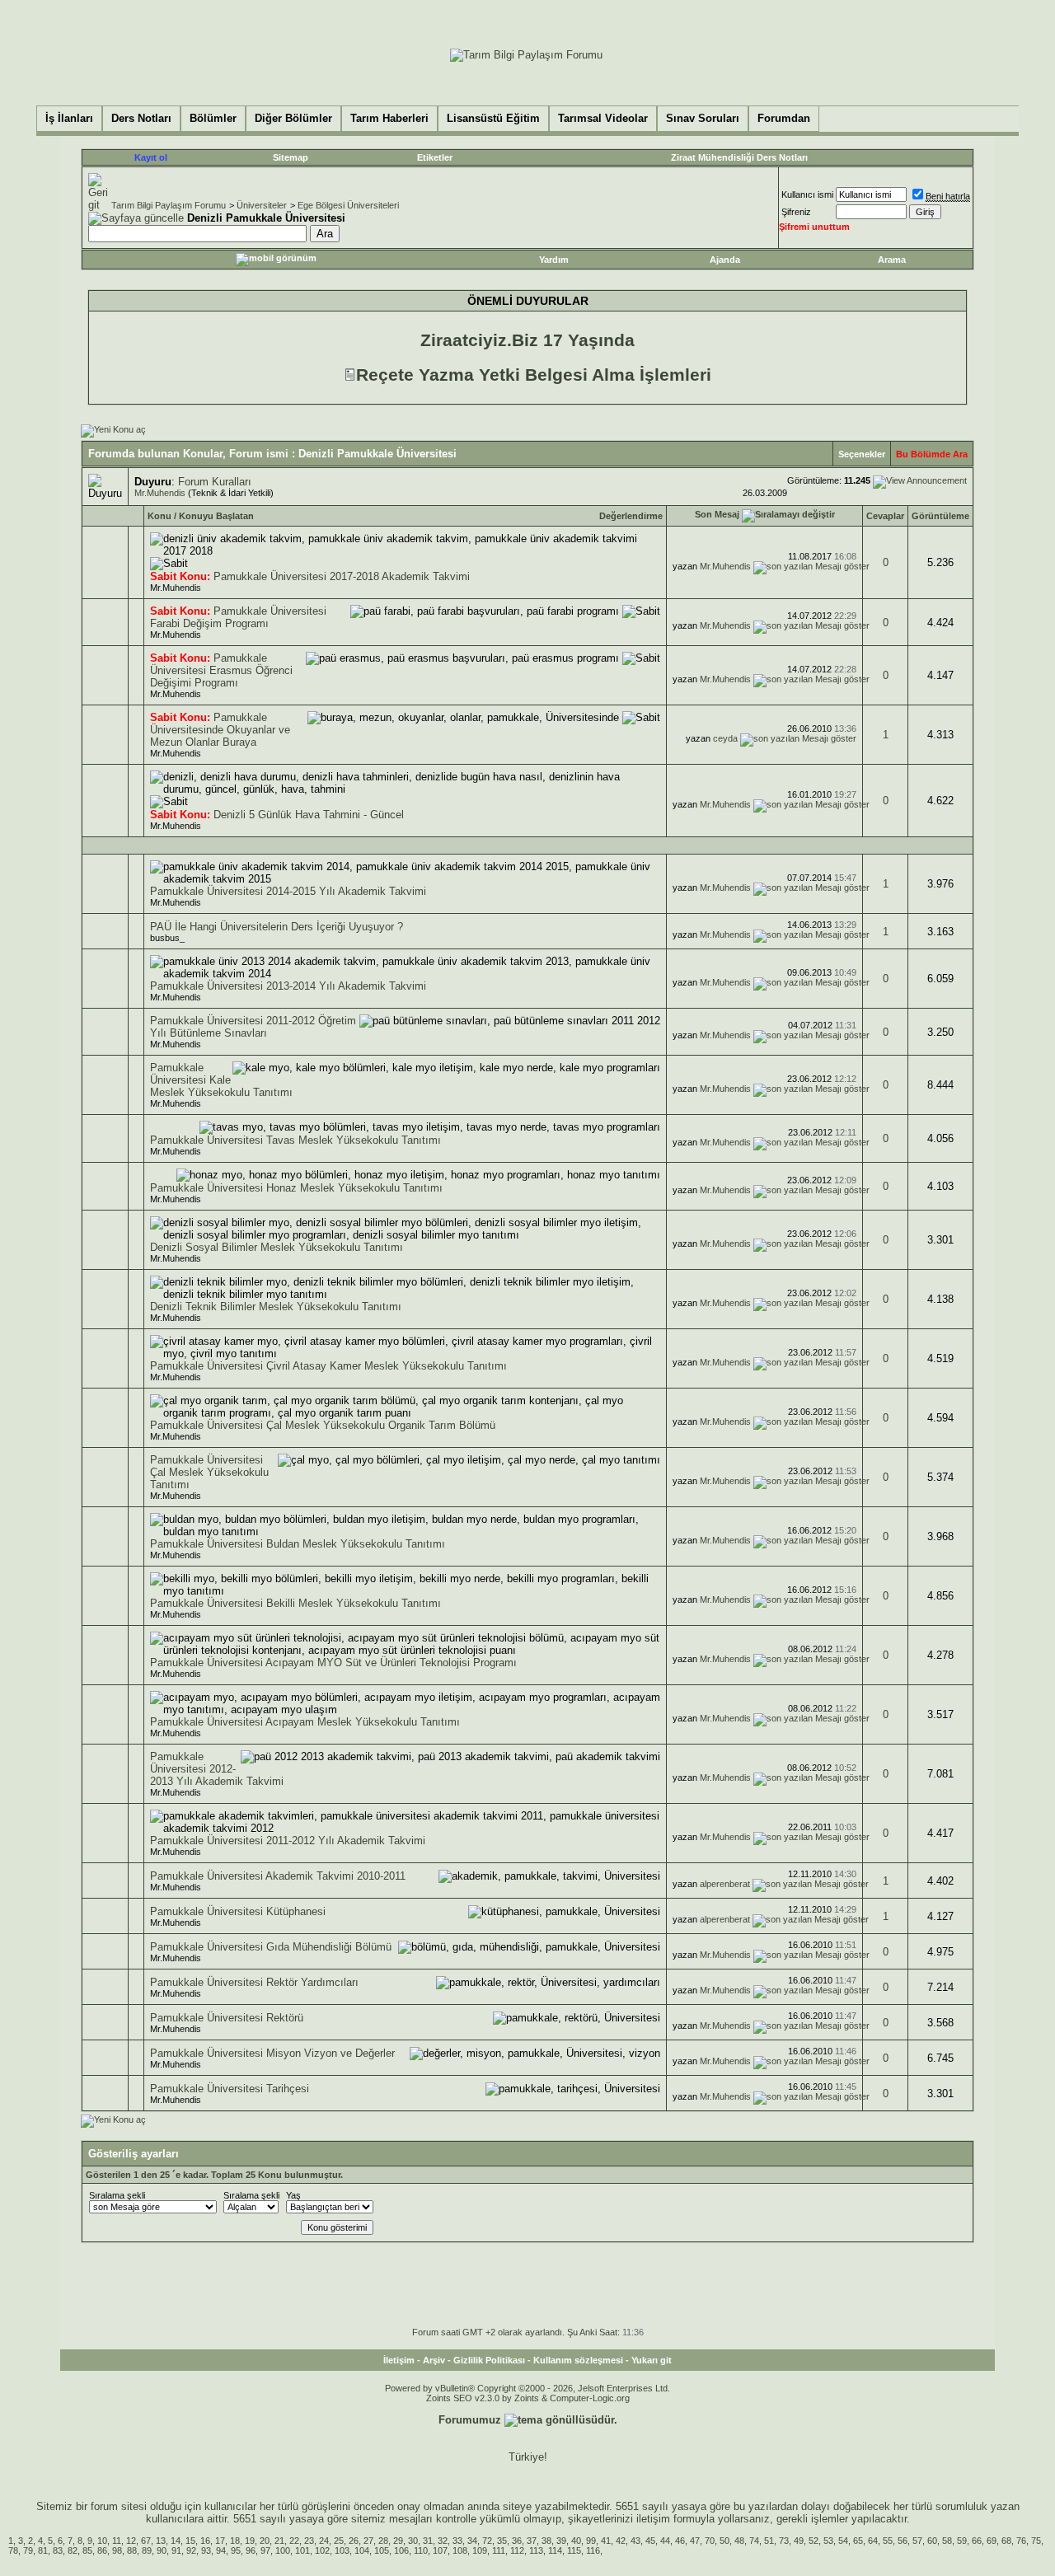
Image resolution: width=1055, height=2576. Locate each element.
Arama (892, 260)
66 (977, 2541)
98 (117, 2550)
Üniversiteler (262, 205)
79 (28, 2550)
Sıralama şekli (117, 2195)
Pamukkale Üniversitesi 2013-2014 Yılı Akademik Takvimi (288, 986)
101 (302, 2550)
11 (117, 2541)
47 (695, 2541)
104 (362, 2550)
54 (843, 2541)
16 (205, 2541)
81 (43, 2550)
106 (401, 2550)
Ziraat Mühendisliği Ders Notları (739, 157)
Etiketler (435, 157)
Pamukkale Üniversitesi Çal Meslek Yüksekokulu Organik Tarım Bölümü (323, 1425)
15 (190, 2541)
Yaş (293, 2195)
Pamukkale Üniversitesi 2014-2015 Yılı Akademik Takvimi (288, 891)
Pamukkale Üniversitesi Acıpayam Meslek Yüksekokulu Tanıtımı (305, 1722)
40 (576, 2541)
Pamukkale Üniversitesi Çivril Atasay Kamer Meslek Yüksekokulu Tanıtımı (328, 1366)
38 (546, 2541)
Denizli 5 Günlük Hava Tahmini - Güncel (309, 815)
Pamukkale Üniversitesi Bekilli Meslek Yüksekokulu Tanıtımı (295, 1603)
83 (58, 2550)
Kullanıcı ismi (807, 194)
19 (250, 2541)
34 (472, 2541)
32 (443, 2541)
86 (102, 2550)
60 (932, 2541)
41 (606, 2541)
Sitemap (291, 157)
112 (517, 2550)
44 (665, 2541)
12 (131, 2541)
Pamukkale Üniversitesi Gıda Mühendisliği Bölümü (271, 1947)
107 (440, 2550)
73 (784, 2541)
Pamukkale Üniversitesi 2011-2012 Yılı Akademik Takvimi (288, 1841)
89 (147, 2550)
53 (828, 2541)
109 (480, 2550)
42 (621, 2541)
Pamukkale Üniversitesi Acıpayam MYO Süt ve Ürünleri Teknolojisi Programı (333, 1663)
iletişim (653, 2519)
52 (814, 2541)
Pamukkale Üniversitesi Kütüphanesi (238, 1911)
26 (354, 2541)
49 (799, 2541)
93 (206, 2550)
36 (517, 2541)
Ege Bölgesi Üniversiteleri (348, 205)
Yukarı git (652, 2360)
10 (102, 2541)
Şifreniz (796, 212)
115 (574, 2550)
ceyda (725, 738)
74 (754, 2541)
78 (13, 2550)
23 (309, 2541)
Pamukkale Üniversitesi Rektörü (227, 2018)
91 (176, 2550)
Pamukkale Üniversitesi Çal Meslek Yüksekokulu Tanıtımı (209, 1472)
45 (650, 2541)
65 (858, 2541)
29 (398, 2541)
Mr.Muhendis (160, 493)
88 (132, 2550)
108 (460, 2550)
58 (947, 2541)
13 (161, 2541)
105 (382, 2550)
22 (294, 2541)
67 (146, 2541)
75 (1036, 2541)
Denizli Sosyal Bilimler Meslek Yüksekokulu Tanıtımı (277, 1247)
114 (555, 2550)
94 (221, 2550)
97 (265, 2550)
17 (220, 2541)
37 (532, 2541)
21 (279, 2541)
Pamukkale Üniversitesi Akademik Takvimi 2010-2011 (278, 1876)
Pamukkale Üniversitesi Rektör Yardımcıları (254, 1982)
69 (992, 2541)
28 (383, 2541)
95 (236, 2550)
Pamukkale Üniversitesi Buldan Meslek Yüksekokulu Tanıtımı (298, 1544)
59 (962, 2541)
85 (87, 2550)
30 (413, 2541)
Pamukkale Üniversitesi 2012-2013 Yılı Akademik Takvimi (217, 1769)
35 (502, 2541)
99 (591, 2541)
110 (421, 2550)
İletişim (399, 2360)
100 (283, 2550)
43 (635, 2541)
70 (710, 2541)
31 (428, 2541)
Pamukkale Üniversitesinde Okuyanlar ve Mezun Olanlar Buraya (220, 730)
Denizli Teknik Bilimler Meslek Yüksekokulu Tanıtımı (276, 1307)
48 (739, 2541)
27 (368, 2541)
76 (1021, 2541)
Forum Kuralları (215, 482)
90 (162, 2550)
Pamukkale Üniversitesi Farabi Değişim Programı (238, 617)
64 (873, 2541)
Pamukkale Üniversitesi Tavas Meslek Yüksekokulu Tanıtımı (295, 1140)
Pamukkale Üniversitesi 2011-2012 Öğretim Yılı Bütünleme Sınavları (253, 1027)
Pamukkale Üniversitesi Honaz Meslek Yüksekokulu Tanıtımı (296, 1188)
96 (251, 2550)
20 (265, 2541)
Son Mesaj (717, 514)
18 (235, 2541)
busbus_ (167, 938)
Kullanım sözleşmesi (578, 2360)
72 (487, 2541)
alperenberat (725, 1884)
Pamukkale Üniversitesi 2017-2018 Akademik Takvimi (342, 576)
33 (457, 2541)
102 (322, 2550)
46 (680, 2541)
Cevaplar (885, 516)
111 (499, 2550)
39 (561, 2541)
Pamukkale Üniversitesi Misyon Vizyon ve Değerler (272, 2053)
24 (324, 2541)
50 (724, 2541)
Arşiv (434, 2360)
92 (191, 2550)
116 (593, 2550)
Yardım (554, 260)
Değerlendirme (631, 516)
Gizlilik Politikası (489, 2360)
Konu (159, 516)
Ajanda (725, 260)
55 (888, 2541)
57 (917, 2541)
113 (536, 2550)
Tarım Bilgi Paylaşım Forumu (169, 205)
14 (176, 2541)
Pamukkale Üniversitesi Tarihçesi (230, 2089)
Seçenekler (862, 454)
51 (769, 2541)
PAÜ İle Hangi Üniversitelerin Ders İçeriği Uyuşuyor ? (277, 927)
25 (339, 2541)
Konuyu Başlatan (216, 516)
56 (903, 2541)
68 (1006, 2541)
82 (73, 2550)
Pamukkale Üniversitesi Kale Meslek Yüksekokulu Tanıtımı (221, 1080)
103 (342, 2550)
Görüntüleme (940, 516)
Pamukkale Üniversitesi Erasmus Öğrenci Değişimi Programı (221, 670)
